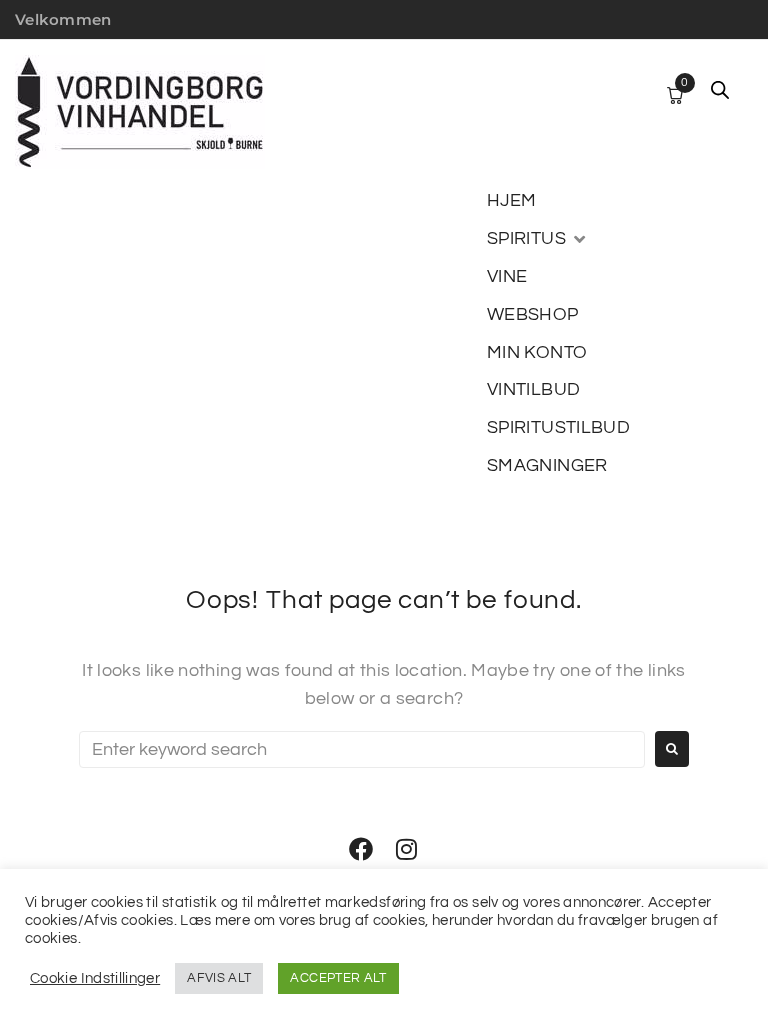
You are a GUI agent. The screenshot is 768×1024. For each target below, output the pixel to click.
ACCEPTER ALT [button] (338, 978)
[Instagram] (407, 849)
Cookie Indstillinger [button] (95, 978)
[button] (538, 239)
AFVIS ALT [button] (219, 978)
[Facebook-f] (361, 849)
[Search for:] (362, 749)
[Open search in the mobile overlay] (720, 90)
